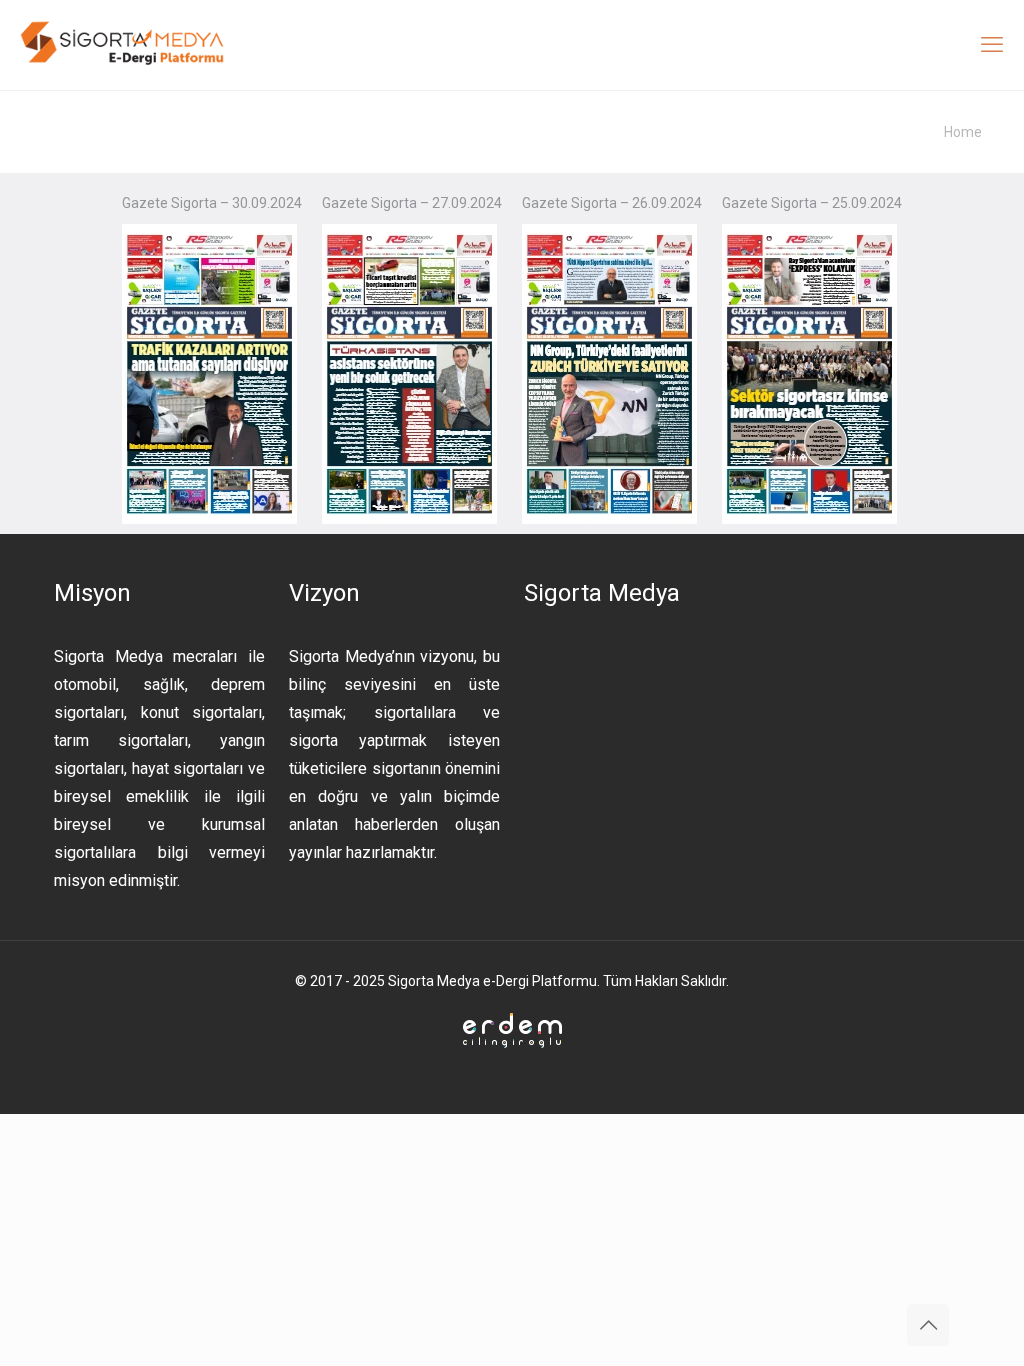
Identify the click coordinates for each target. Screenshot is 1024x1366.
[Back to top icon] (928, 1325)
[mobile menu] (992, 45)
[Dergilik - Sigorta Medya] (124, 45)
